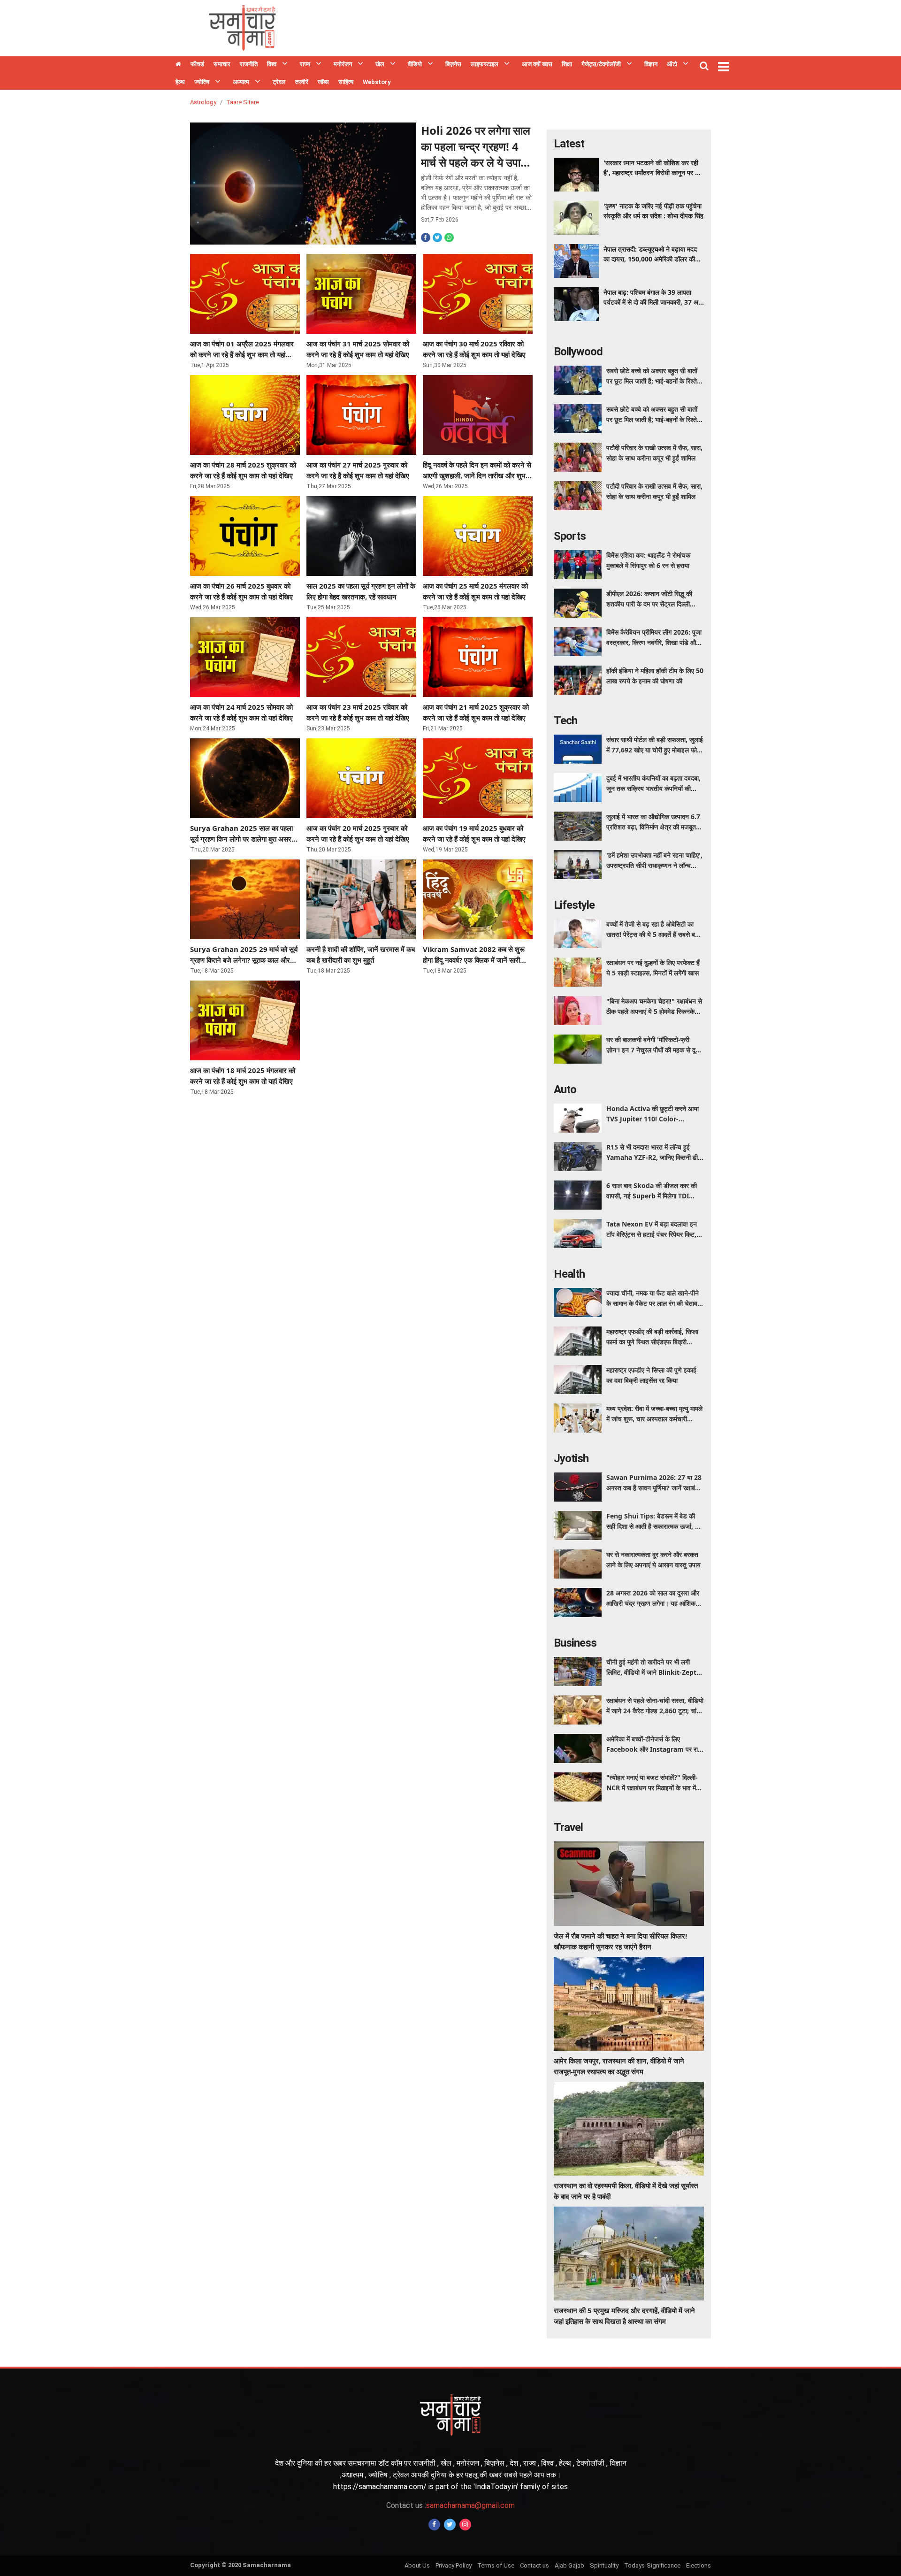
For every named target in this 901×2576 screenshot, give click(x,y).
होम (178, 65)
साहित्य (346, 82)
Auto (565, 1089)
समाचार (222, 64)
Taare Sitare (243, 102)
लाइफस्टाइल (485, 64)
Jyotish (571, 1458)
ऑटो (672, 64)
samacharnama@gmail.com (450, 2505)
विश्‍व (272, 64)
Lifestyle (574, 905)
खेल (380, 64)
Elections (699, 2565)
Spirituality (604, 2565)
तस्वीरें (302, 82)
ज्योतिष (202, 82)
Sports (570, 536)
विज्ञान (651, 64)
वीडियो (415, 64)
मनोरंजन (343, 64)
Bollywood (578, 352)
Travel (568, 1827)
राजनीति (249, 64)
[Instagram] (465, 2525)
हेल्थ (180, 82)
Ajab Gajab (569, 2565)
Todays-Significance (652, 2565)
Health (569, 1274)
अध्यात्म (241, 82)
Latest (569, 144)
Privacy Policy (454, 2565)
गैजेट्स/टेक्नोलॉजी (601, 64)
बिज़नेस (453, 64)
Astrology (203, 102)
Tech (565, 721)
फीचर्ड (197, 64)
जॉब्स (323, 82)
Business (575, 1643)
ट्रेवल (279, 82)
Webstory (377, 82)
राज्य (305, 64)
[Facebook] (434, 2525)
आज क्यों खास (537, 64)
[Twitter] (450, 2525)
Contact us (534, 2565)
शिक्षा (567, 64)
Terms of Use (496, 2565)
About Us (417, 2565)
